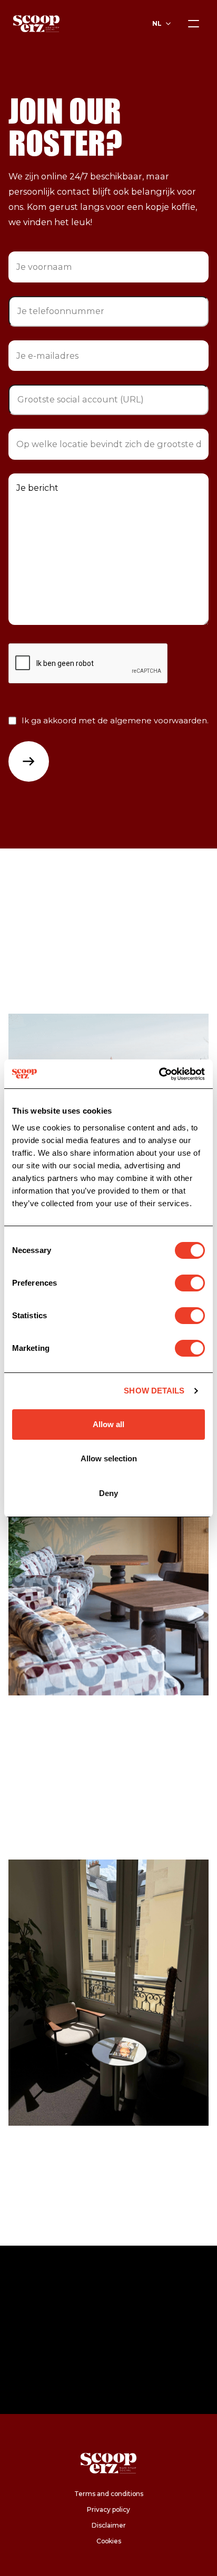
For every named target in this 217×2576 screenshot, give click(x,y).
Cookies (109, 2541)
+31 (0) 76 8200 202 (50, 955)
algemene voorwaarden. (159, 720)
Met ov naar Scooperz (68, 1802)
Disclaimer (109, 2525)
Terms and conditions (109, 2494)
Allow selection (109, 1458)
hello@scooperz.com (53, 937)
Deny (108, 1493)
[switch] (190, 1283)
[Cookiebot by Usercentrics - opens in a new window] (159, 1074)
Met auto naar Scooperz (73, 1833)
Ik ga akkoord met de (115, 720)
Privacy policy (108, 2509)
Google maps (37, 1769)
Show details (154, 1391)
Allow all (108, 1424)
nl (157, 23)
